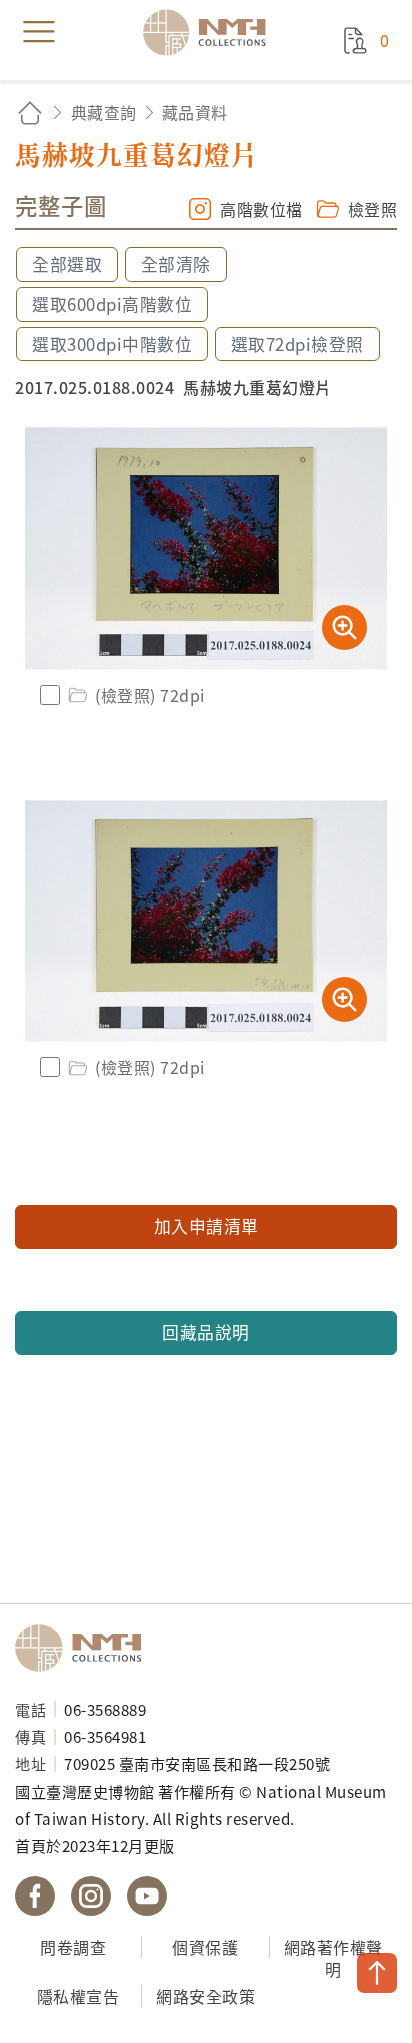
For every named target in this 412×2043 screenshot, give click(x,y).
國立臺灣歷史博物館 (85, 1648)
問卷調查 (73, 1947)
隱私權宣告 (78, 1996)
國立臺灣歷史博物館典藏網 (211, 32)
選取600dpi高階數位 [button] (112, 304)
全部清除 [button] (176, 264)
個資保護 (205, 1947)
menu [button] (39, 32)
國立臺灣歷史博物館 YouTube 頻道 (147, 1896)
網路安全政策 (205, 1996)
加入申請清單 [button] (206, 1226)
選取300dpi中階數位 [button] (112, 344)
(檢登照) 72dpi (150, 695)
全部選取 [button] (67, 264)
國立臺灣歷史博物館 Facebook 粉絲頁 (35, 1896)
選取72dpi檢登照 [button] (297, 344)
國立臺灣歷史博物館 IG (91, 1896)
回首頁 (30, 112)
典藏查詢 (104, 112)
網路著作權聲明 (333, 1958)
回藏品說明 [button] (206, 1332)
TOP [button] (377, 1973)
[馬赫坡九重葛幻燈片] (206, 548)
